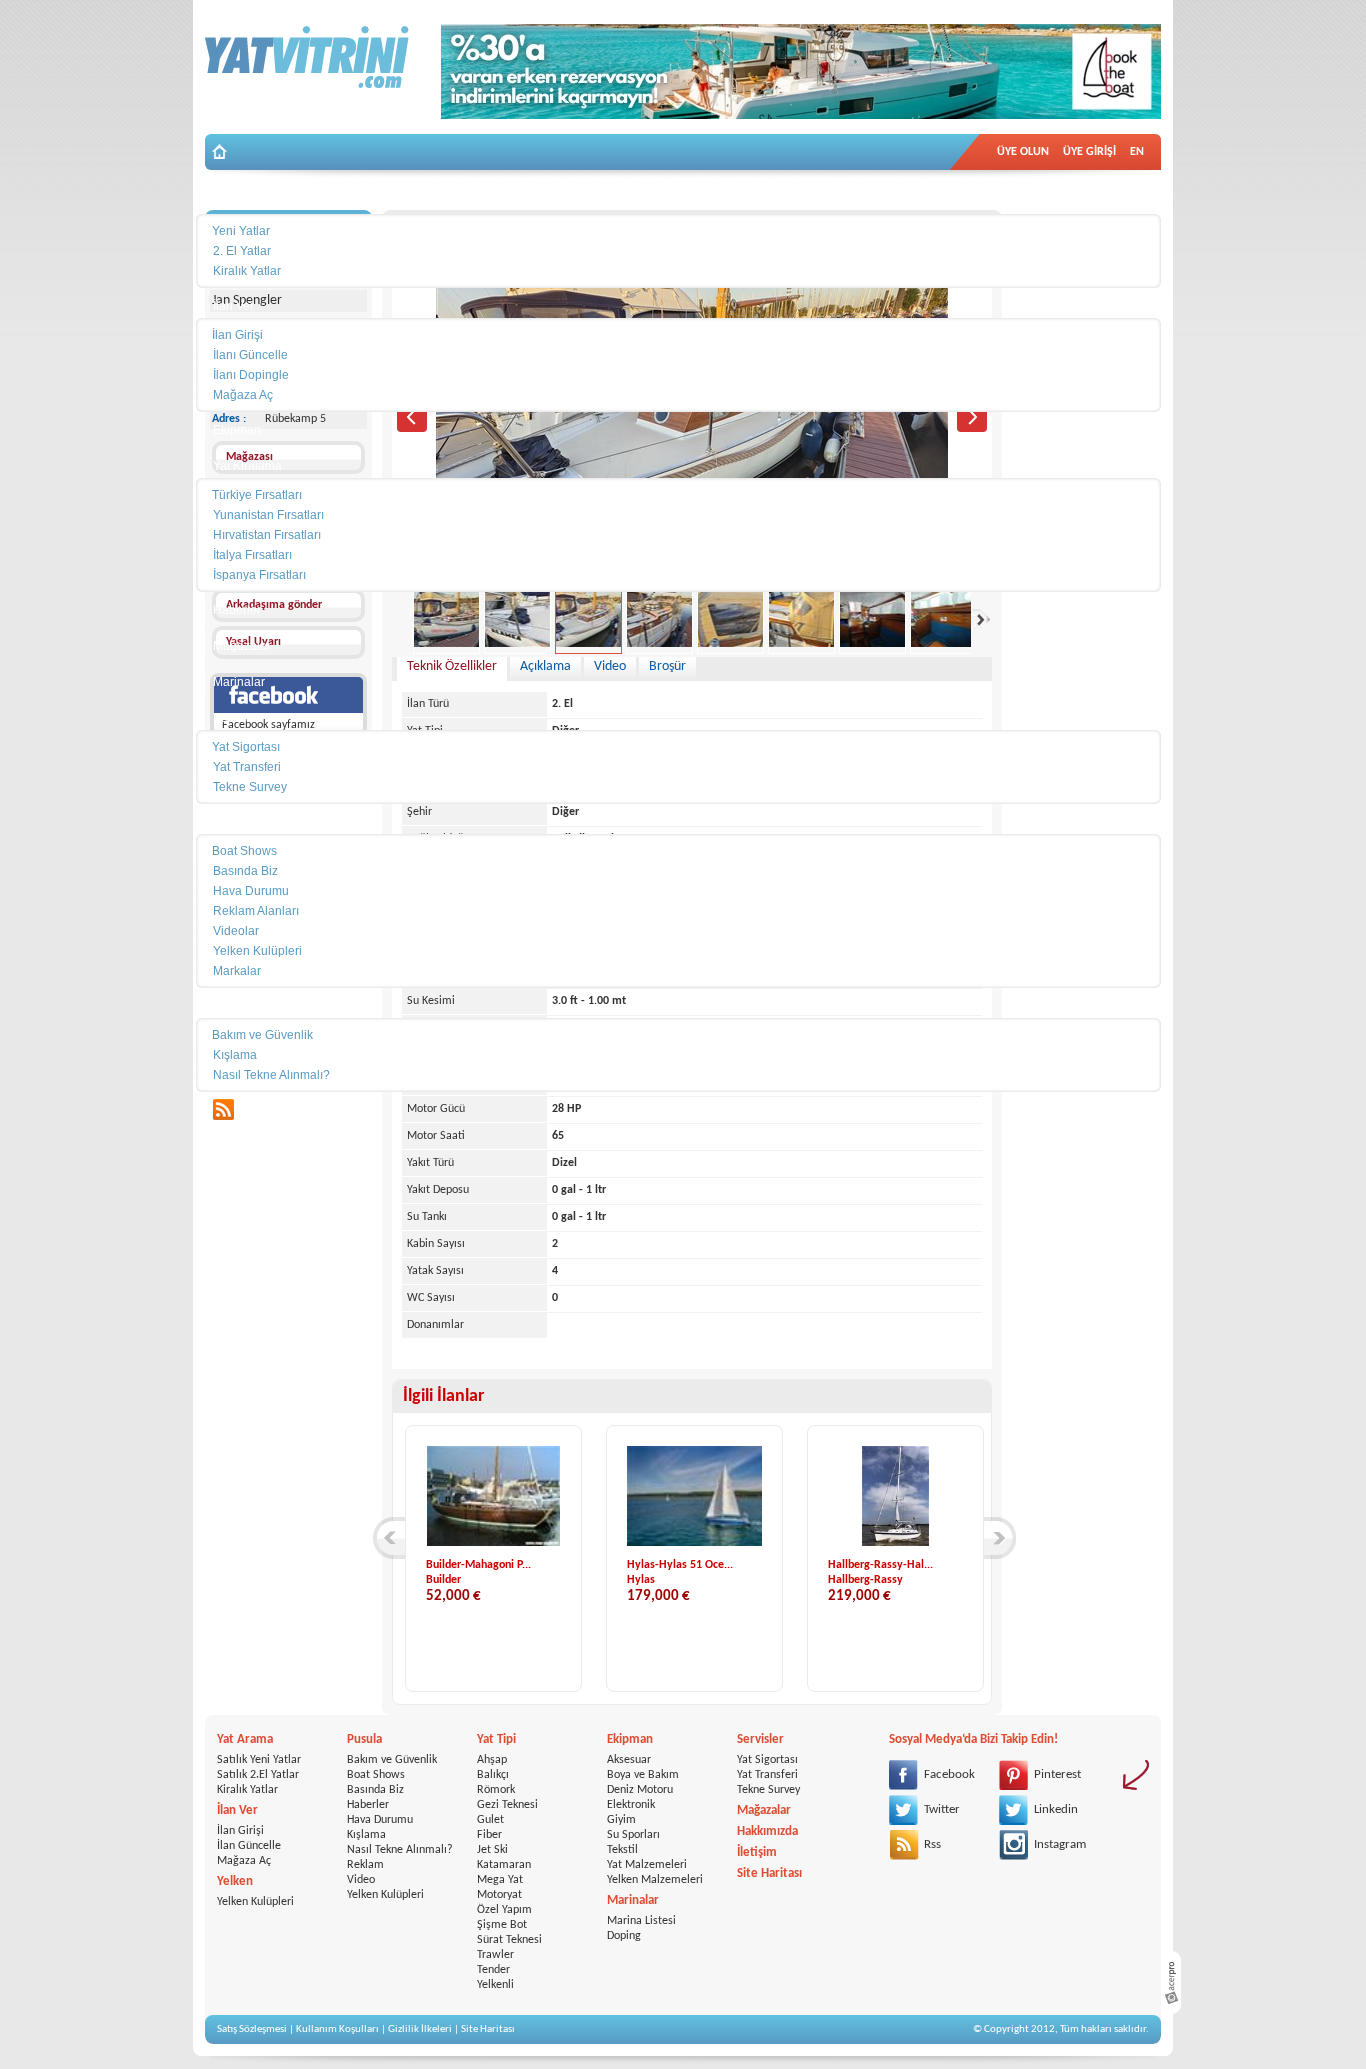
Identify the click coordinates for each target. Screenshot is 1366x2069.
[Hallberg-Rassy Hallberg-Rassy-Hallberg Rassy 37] (895, 1543)
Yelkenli (495, 1985)
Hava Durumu (380, 1820)
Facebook (949, 1774)
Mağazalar (764, 1810)
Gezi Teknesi (507, 1805)
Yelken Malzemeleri (655, 1880)
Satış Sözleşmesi (252, 2029)
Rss (932, 1844)
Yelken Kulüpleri (255, 1902)
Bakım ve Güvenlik (392, 1760)
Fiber (489, 1835)
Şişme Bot (502, 1925)
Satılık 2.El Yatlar (258, 1775)
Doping (624, 1936)
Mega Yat (500, 1880)
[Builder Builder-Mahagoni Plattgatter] (493, 1543)
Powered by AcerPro (1171, 1982)
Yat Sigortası (767, 1760)
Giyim (621, 1820)
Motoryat (499, 1895)
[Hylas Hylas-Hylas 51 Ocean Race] (703, 1543)
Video (361, 1880)
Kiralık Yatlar (247, 1790)
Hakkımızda (767, 1831)
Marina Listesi (641, 1921)
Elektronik (631, 1805)
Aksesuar (629, 1760)
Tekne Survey (768, 1790)
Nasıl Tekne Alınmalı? (400, 1850)
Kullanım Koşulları (337, 2029)
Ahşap (492, 1760)
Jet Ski (492, 1850)
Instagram (1060, 1844)
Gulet (490, 1820)
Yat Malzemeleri (647, 1865)
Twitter (942, 1809)
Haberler (368, 1805)
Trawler (495, 1955)
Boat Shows (376, 1775)
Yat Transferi (767, 1775)
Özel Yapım (504, 1910)
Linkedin (1056, 1809)
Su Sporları (633, 1835)
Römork (496, 1790)
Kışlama (366, 1835)
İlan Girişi (240, 1831)
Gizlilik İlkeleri (420, 2029)
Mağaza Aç (244, 1861)
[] (389, 1538)
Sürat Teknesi (509, 1940)
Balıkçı (493, 1775)
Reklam (365, 1865)
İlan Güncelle (249, 1846)
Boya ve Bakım (643, 1775)
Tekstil (622, 1850)
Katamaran (504, 1865)
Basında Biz (375, 1790)
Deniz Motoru (640, 1790)
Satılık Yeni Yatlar (259, 1760)
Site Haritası (769, 1873)
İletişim (757, 1852)
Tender (493, 1970)
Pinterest (1057, 1774)
